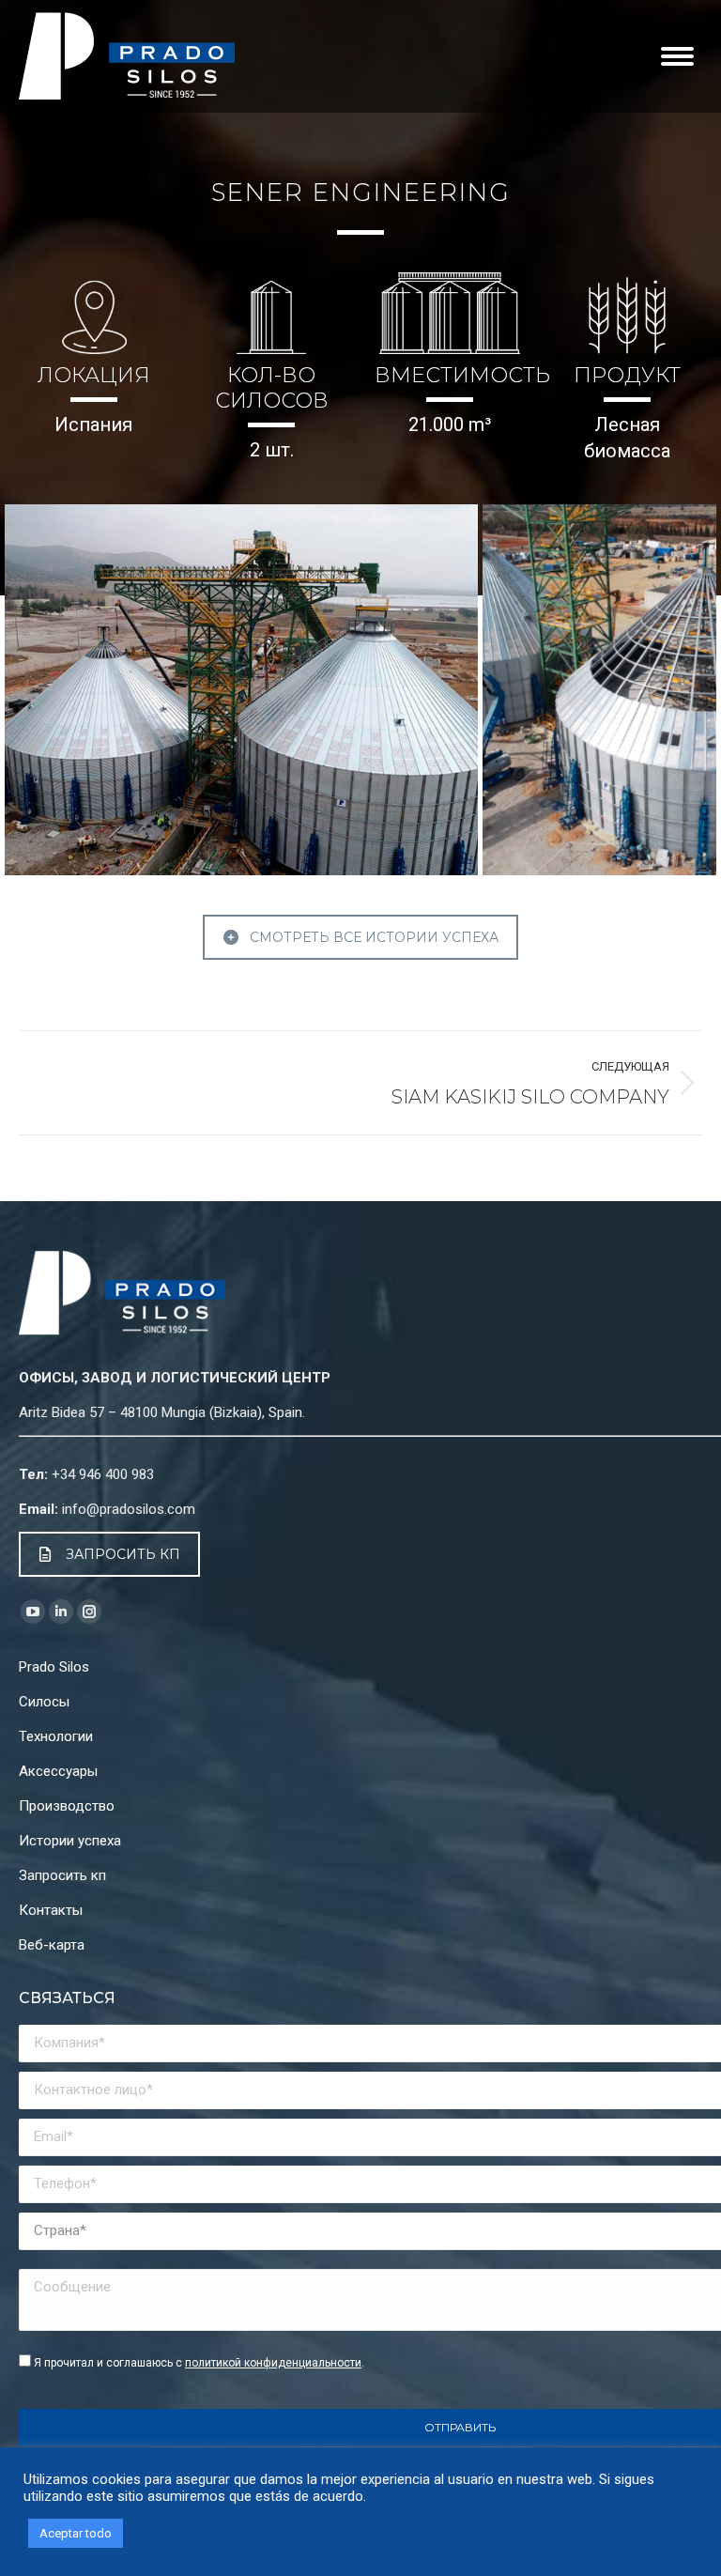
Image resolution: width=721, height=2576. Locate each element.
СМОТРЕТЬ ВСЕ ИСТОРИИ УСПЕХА (374, 937)
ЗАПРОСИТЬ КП (123, 1554)
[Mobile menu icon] (677, 56)
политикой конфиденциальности (273, 2363)
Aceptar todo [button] (76, 2533)
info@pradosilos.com (129, 1509)
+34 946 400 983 (103, 1474)
